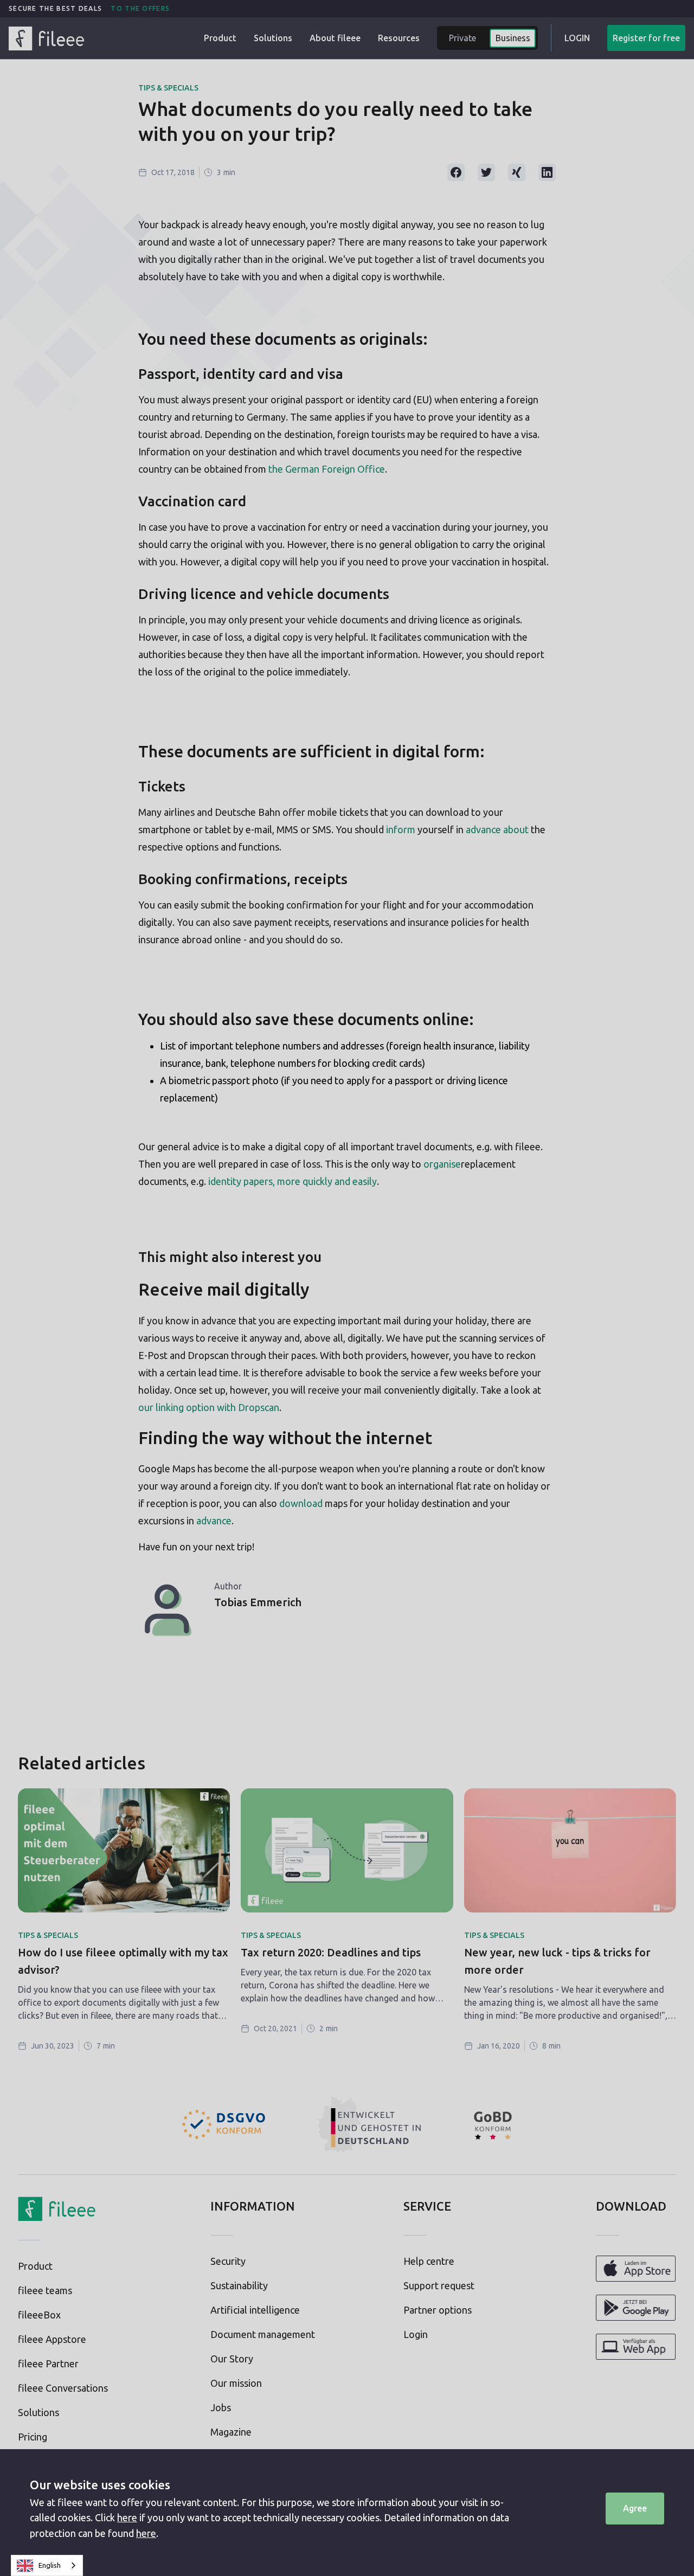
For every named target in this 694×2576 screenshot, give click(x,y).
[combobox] (47, 2565)
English (50, 2565)
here (127, 2517)
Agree (635, 2508)
